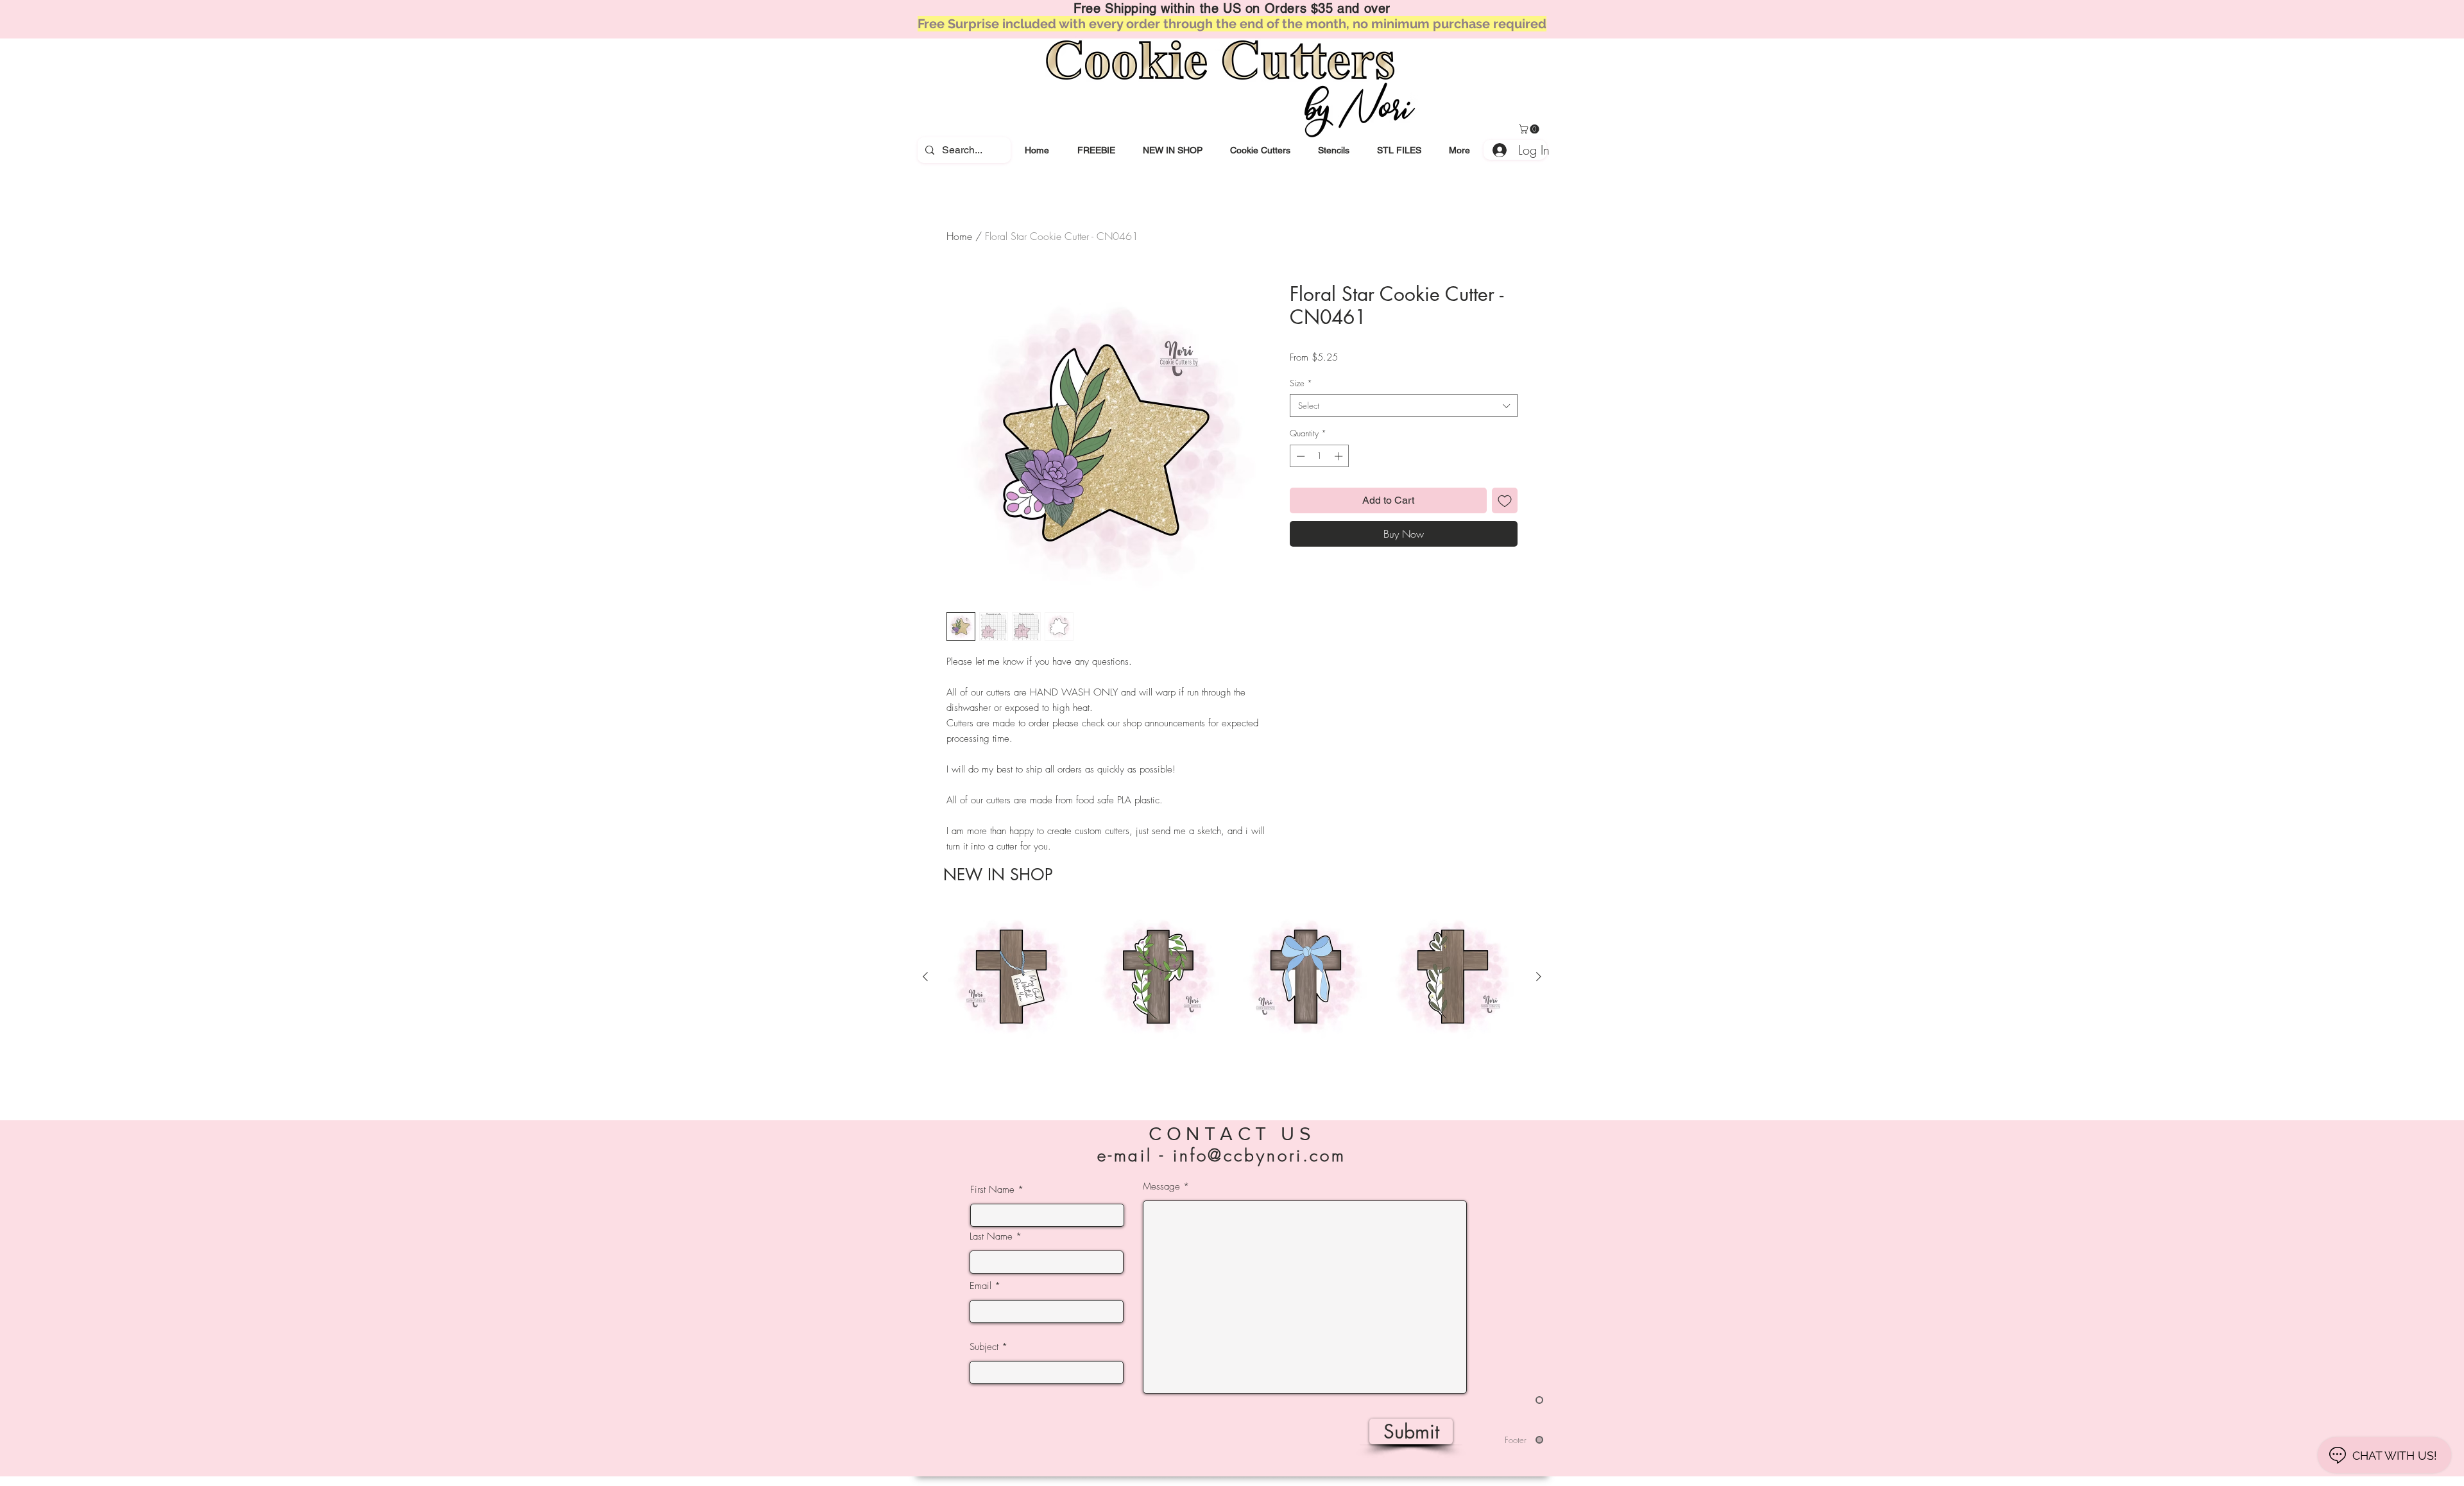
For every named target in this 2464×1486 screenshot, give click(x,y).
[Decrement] (1299, 456)
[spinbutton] (1320, 456)
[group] (1232, 999)
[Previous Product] (925, 977)
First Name (992, 1190)
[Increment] (1340, 456)
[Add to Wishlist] (1505, 500)
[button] (1260, 150)
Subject (984, 1347)
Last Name (991, 1237)
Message (1161, 1187)
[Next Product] (1539, 977)
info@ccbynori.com (1260, 1156)
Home (959, 236)
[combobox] (1404, 406)
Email (980, 1286)
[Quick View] (1011, 977)
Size (1301, 383)
